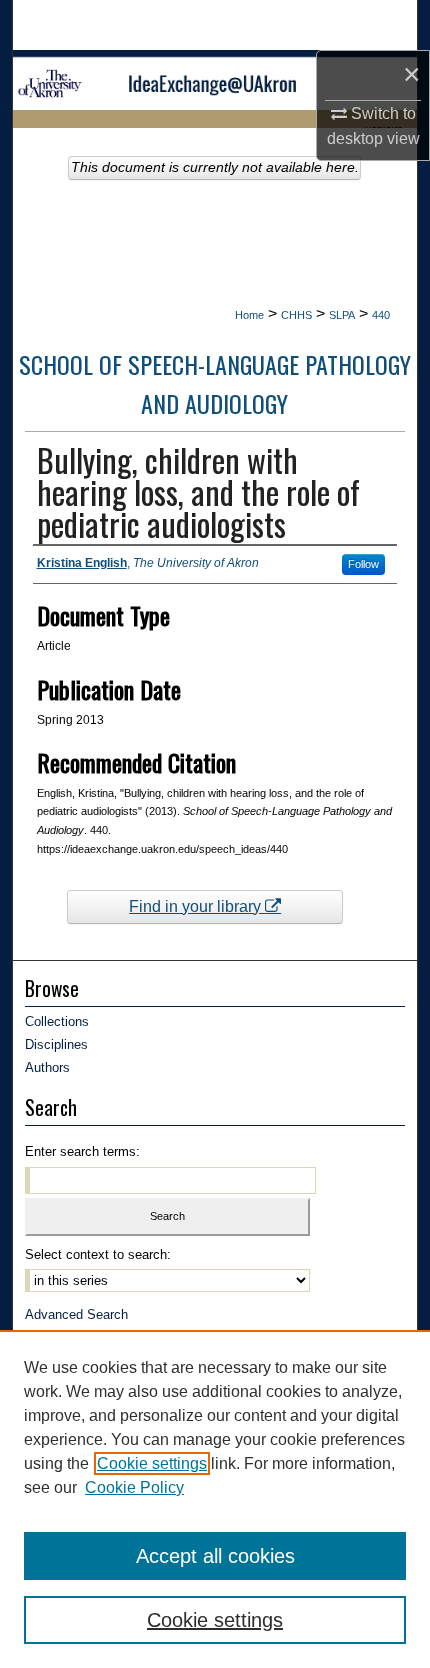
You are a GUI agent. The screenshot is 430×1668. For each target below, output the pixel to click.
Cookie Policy (134, 1487)
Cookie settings (152, 1463)
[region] (215, 1499)
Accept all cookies (215, 1556)
